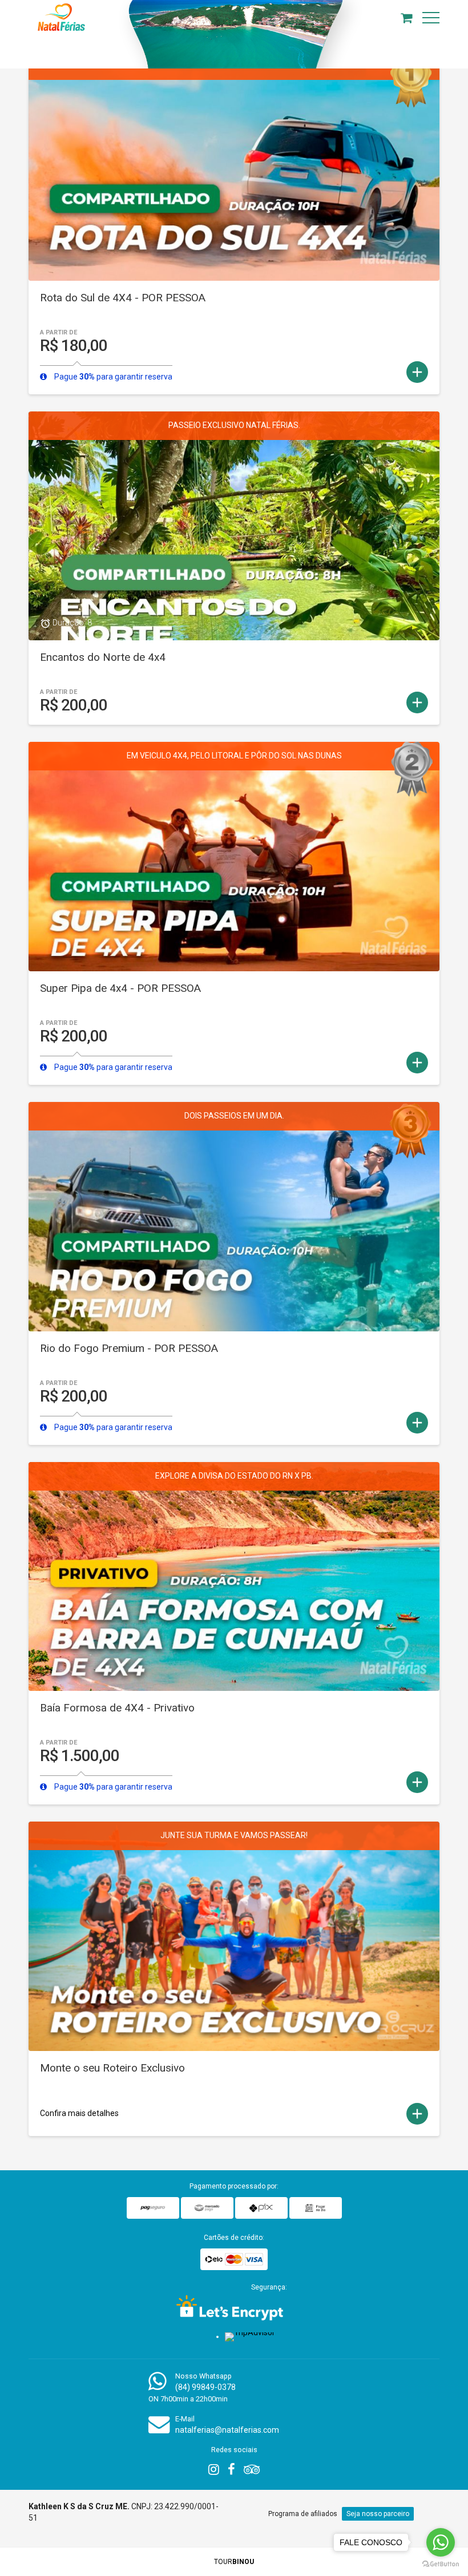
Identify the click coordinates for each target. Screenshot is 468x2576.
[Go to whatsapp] (441, 2542)
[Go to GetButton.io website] (441, 2564)
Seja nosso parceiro (378, 2514)
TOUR (234, 2562)
